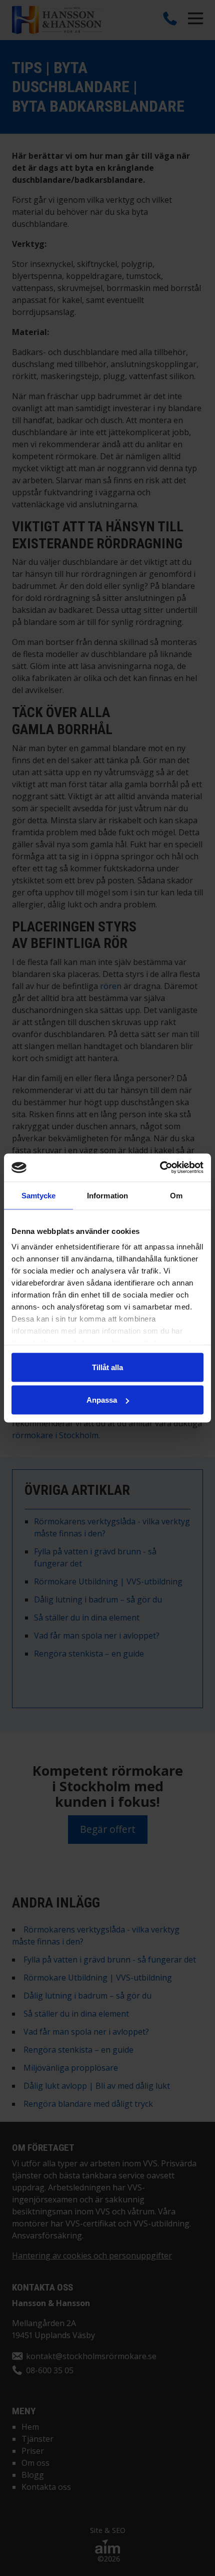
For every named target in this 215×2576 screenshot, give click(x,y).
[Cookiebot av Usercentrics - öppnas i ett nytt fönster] (160, 1168)
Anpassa (102, 1400)
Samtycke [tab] (39, 1195)
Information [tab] (107, 1195)
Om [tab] (176, 1195)
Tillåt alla (107, 1367)
